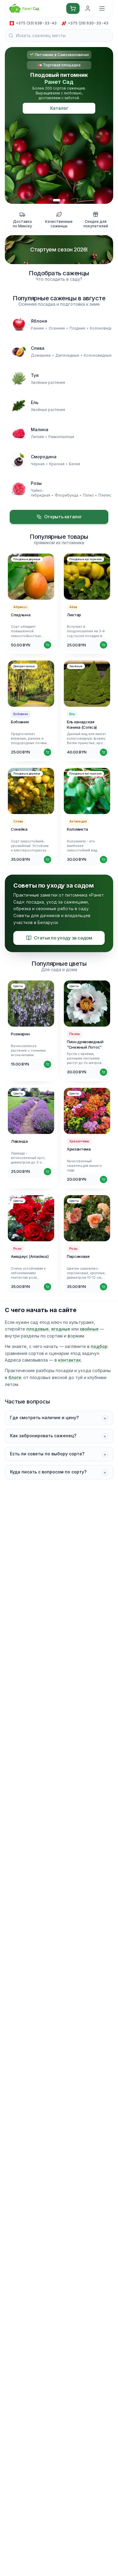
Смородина (44, 457)
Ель (35, 402)
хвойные (89, 1329)
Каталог (59, 108)
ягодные (61, 1329)
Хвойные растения (48, 382)
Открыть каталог (63, 517)
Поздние (77, 328)
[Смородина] (19, 460)
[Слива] (19, 351)
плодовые (38, 1329)
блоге (15, 1377)
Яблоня (39, 321)
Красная (57, 464)
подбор (99, 1346)
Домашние (41, 355)
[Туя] (19, 378)
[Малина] (19, 433)
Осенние (57, 328)
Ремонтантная (61, 437)
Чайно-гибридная (41, 493)
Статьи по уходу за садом (63, 938)
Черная (38, 464)
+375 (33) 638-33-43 (36, 23)
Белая (75, 464)
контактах (69, 1360)
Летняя (37, 437)
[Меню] (102, 8)
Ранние (38, 328)
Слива (38, 348)
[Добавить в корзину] (48, 645)
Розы (36, 483)
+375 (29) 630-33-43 (88, 23)
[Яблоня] (19, 324)
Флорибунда (67, 495)
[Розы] (19, 489)
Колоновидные (104, 328)
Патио (88, 495)
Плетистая (108, 495)
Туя (35, 375)
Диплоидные (67, 355)
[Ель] (19, 406)
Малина (40, 429)
